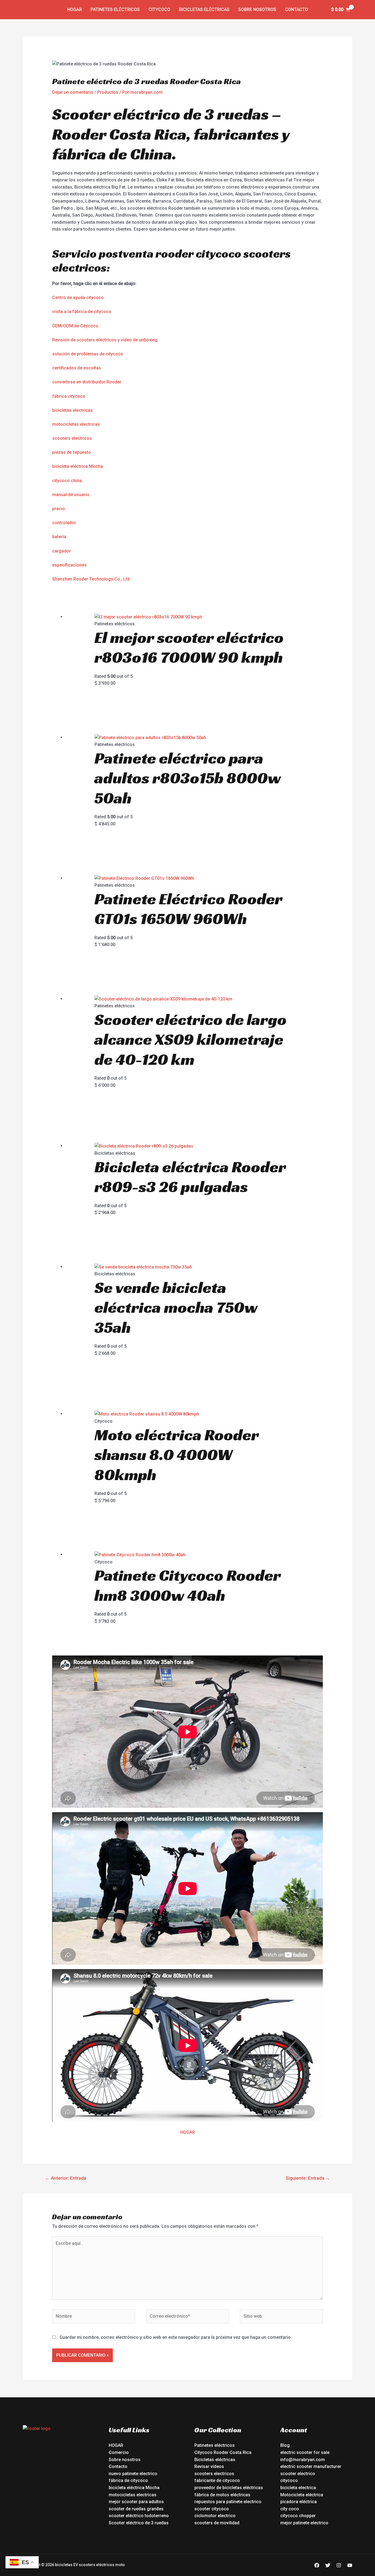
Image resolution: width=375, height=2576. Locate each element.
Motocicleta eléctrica (302, 2495)
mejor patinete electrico (304, 2523)
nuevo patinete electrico (133, 2474)
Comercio (119, 2452)
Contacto (296, 9)
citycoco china (67, 481)
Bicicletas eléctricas (204, 9)
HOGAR (188, 2132)
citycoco (289, 2480)
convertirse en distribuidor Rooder (87, 382)
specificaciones (71, 565)
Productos (108, 92)
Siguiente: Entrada (308, 2178)
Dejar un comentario (73, 92)
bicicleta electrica (298, 2488)
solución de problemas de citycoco (88, 354)
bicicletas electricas (72, 410)
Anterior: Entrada (66, 2178)
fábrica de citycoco (128, 2480)
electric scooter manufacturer (311, 2466)
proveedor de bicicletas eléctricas (229, 2488)
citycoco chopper (298, 2516)
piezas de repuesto (72, 452)
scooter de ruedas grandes (136, 2509)
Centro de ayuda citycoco (78, 298)
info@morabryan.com (303, 2460)
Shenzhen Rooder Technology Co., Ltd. (91, 579)
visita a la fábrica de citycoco (82, 312)
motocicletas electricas (76, 424)
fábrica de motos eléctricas (222, 2495)
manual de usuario (71, 495)
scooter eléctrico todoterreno (139, 2516)
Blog (285, 2445)
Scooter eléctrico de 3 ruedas (139, 2523)
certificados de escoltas (77, 368)
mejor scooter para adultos (136, 2502)
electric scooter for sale (305, 2452)
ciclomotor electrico (215, 2516)
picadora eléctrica (299, 2502)
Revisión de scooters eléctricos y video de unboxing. (105, 340)
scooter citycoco (212, 2509)
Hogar (75, 9)
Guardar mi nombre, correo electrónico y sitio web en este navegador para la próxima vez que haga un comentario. (176, 2337)
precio (59, 509)
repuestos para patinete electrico (228, 2502)
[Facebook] (317, 2565)
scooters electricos (72, 438)
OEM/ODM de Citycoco (75, 326)
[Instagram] (339, 2565)
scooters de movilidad (217, 2523)
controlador (64, 523)
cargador (61, 551)
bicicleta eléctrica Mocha (78, 466)
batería (59, 537)
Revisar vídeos (209, 2466)
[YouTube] (350, 2565)
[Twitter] (328, 2565)
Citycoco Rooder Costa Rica (223, 2452)
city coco (290, 2509)
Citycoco (159, 9)
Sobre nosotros (257, 9)
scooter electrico (298, 2474)
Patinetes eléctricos (115, 9)
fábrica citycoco (69, 396)
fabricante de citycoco (217, 2480)
